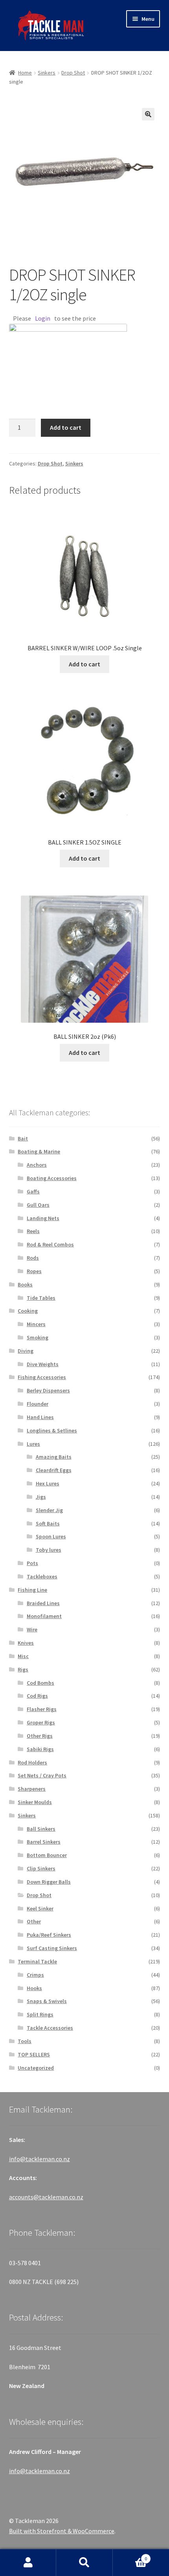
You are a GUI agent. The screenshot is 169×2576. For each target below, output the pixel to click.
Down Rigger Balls (49, 1882)
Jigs (41, 1497)
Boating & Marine (39, 1151)
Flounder (38, 1404)
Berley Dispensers (48, 1390)
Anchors (37, 1165)
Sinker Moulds (35, 1802)
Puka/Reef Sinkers (49, 1935)
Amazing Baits (54, 1457)
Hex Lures (48, 1483)
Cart (130, 2556)
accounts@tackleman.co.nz (46, 2197)
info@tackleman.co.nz (39, 2159)
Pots (32, 1563)
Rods (33, 1258)
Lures (33, 1444)
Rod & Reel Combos (50, 1244)
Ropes (34, 1271)
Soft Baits (48, 1523)
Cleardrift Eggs (54, 1470)
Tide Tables (41, 1298)
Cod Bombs (40, 1683)
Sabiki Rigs (40, 1749)
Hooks (34, 1988)
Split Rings (40, 2014)
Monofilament (44, 1616)
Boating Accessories (52, 1178)
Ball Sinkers (41, 1829)
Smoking (38, 1337)
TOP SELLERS (34, 2054)
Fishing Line (32, 1590)
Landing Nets (43, 1218)
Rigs (23, 1669)
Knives (26, 1643)
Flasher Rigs (42, 1709)
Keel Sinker (40, 1908)
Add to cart (66, 427)
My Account (28, 2563)
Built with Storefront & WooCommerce (62, 2531)
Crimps (35, 1975)
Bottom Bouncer (47, 1855)
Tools (25, 2041)
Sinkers (47, 73)
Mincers (36, 1324)
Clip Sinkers (41, 1868)
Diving (26, 1351)
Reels (33, 1231)
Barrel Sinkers (44, 1842)
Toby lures (49, 1550)
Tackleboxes (42, 1576)
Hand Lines (40, 1417)
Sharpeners (32, 1789)
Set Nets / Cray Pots (42, 1775)
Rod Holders (32, 1762)
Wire (32, 1629)
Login (43, 318)
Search (84, 2563)
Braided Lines (43, 1603)
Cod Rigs (37, 1696)
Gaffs (33, 1191)
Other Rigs (40, 1736)
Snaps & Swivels (47, 2001)
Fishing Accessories (42, 1377)
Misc (23, 1656)
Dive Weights (43, 1364)
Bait (23, 1138)
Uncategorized (36, 2068)
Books (25, 1284)
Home (25, 73)
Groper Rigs (41, 1722)
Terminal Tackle (37, 1961)
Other (34, 1921)
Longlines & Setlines (52, 1430)
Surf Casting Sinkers (52, 1948)
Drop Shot (73, 73)
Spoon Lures (51, 1536)
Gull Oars (38, 1205)
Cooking (28, 1311)
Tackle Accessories (50, 2028)
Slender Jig (49, 1510)
